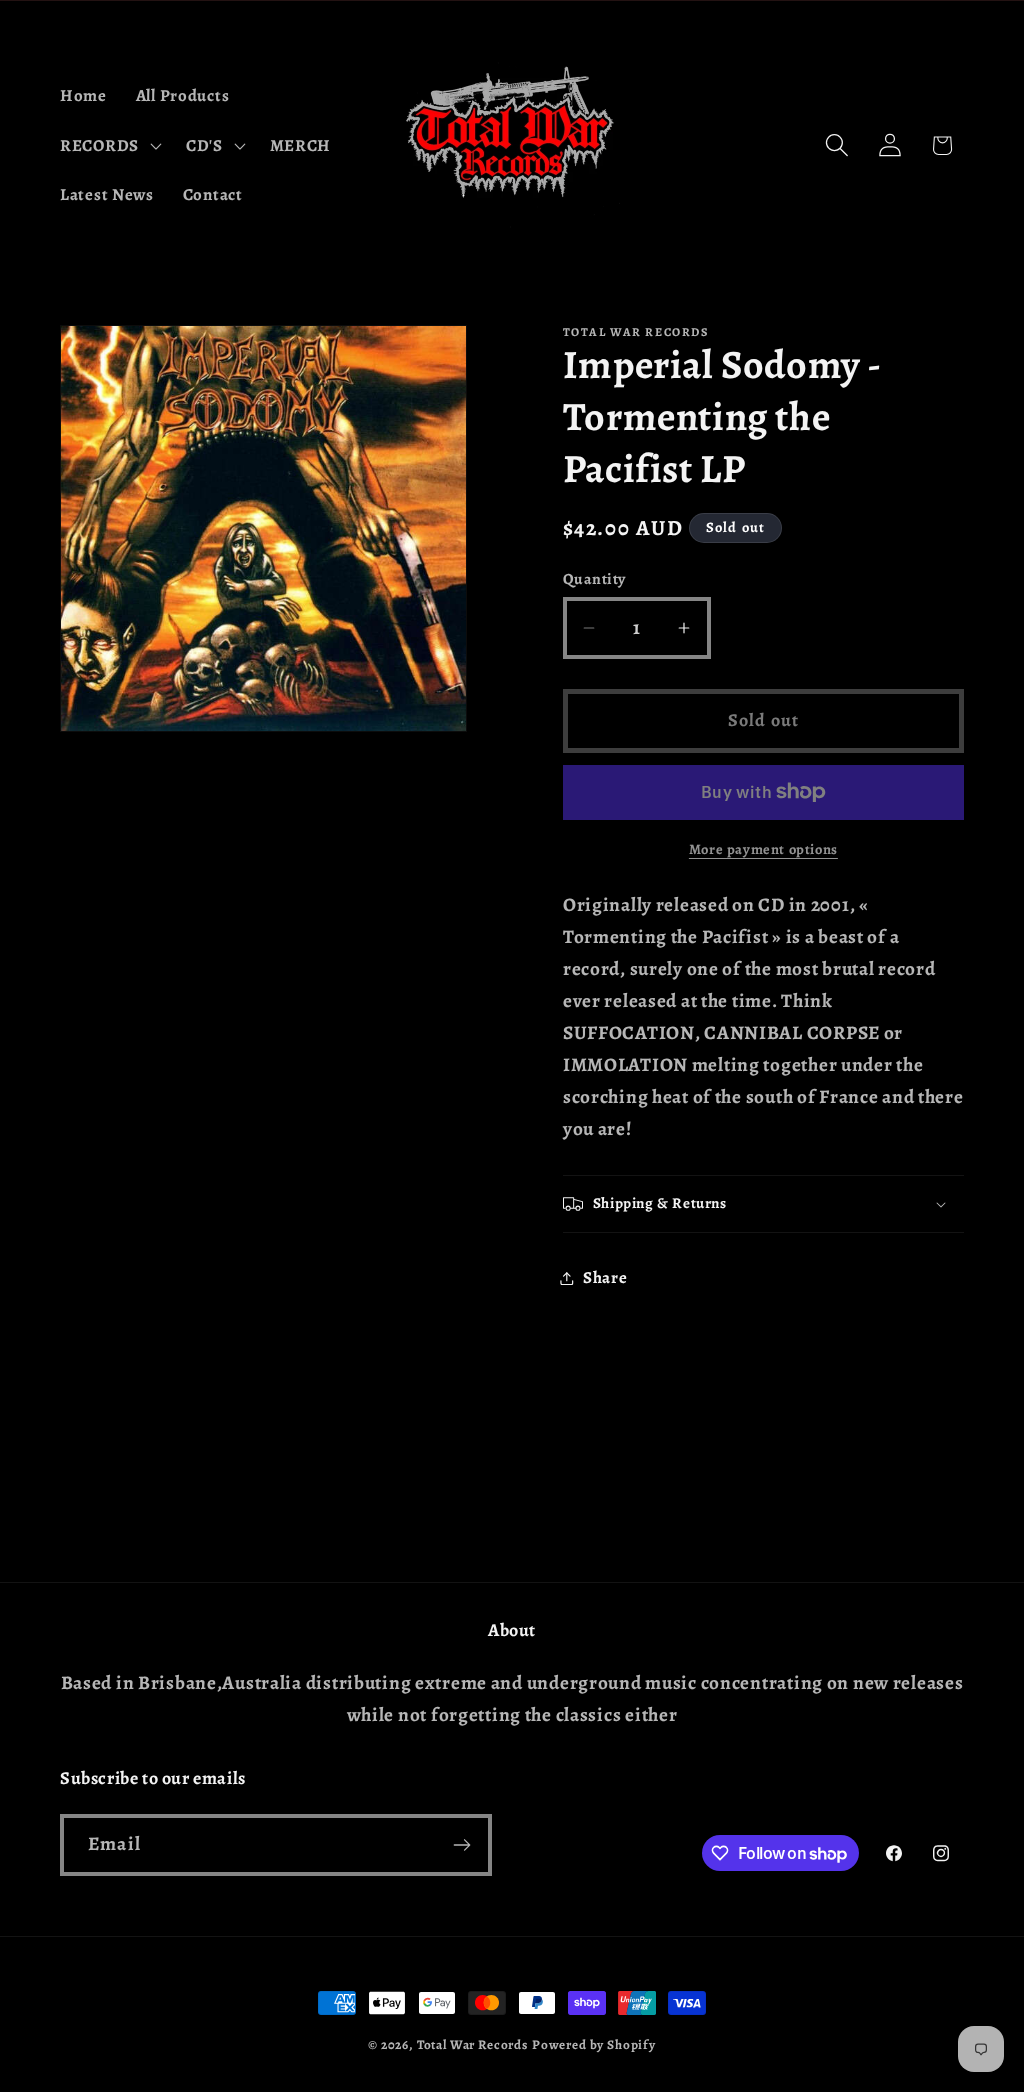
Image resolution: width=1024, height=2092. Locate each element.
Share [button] (605, 1277)
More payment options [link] (763, 849)
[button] (109, 145)
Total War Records (472, 2045)
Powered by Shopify (594, 2045)
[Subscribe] (461, 1845)
